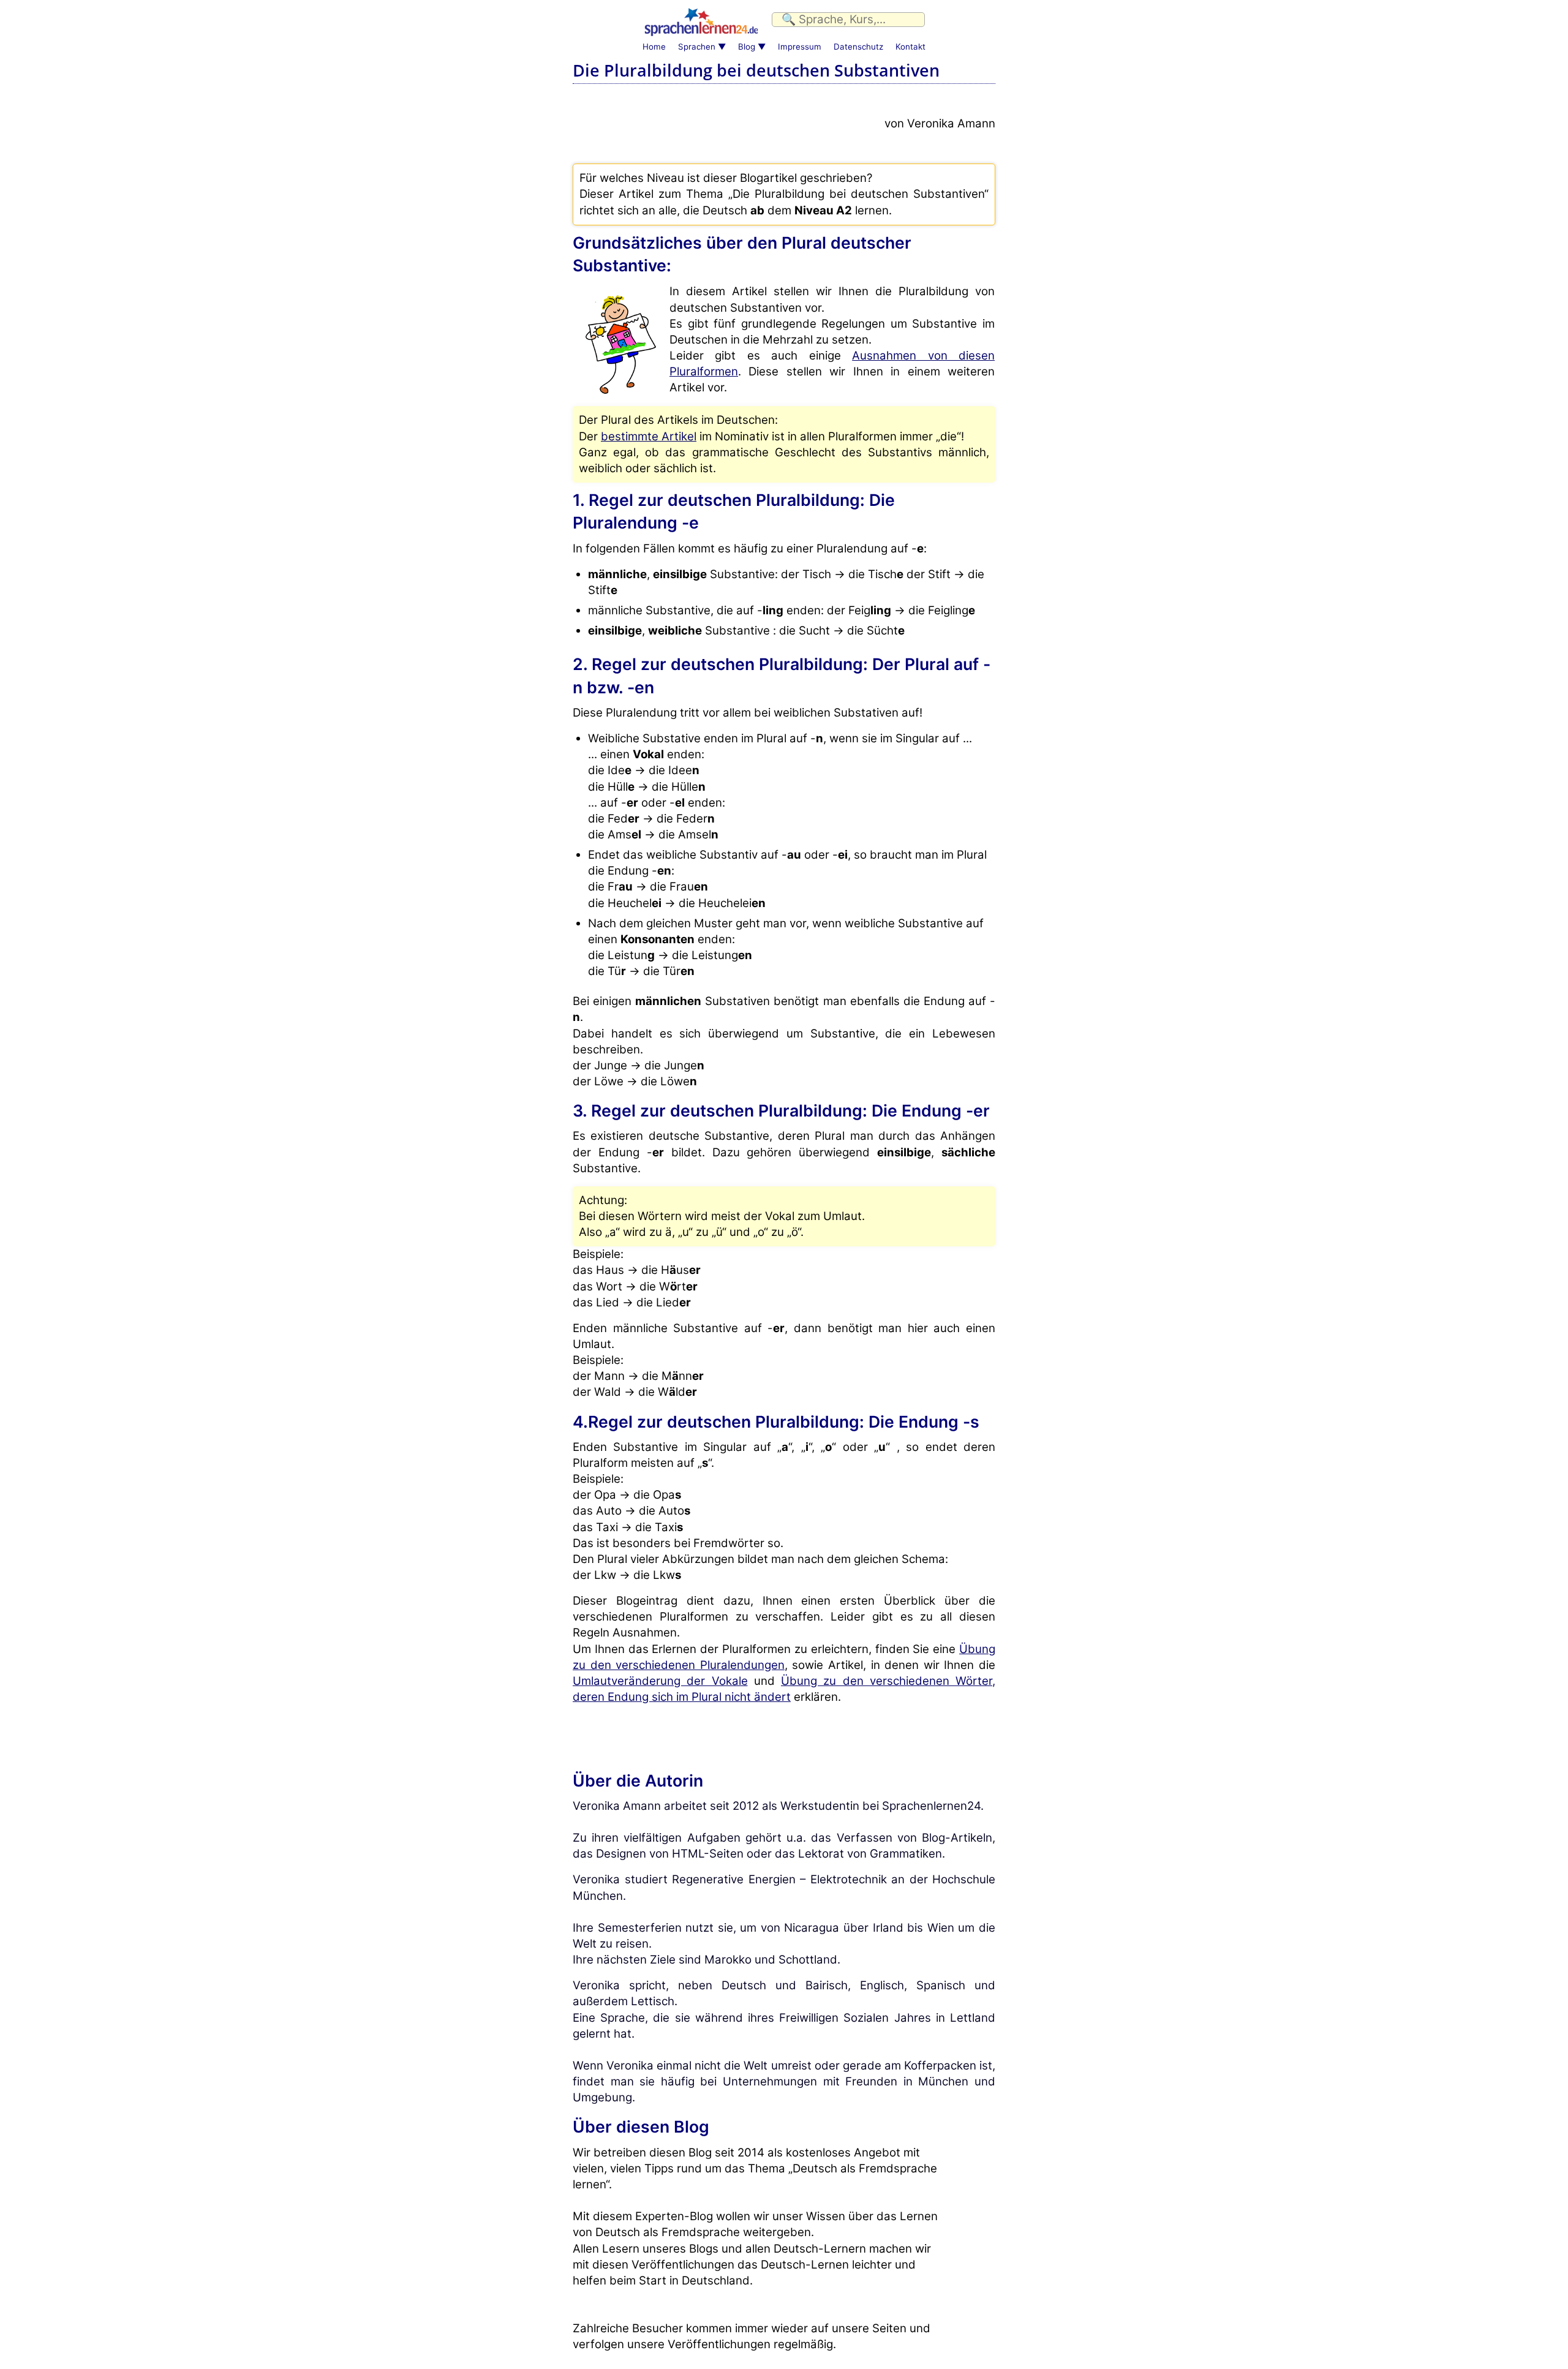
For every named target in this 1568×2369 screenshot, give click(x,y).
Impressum (800, 47)
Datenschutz (858, 47)
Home (654, 47)
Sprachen (697, 47)
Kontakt (910, 47)
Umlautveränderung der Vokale (660, 1681)
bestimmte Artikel (649, 436)
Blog (747, 47)
